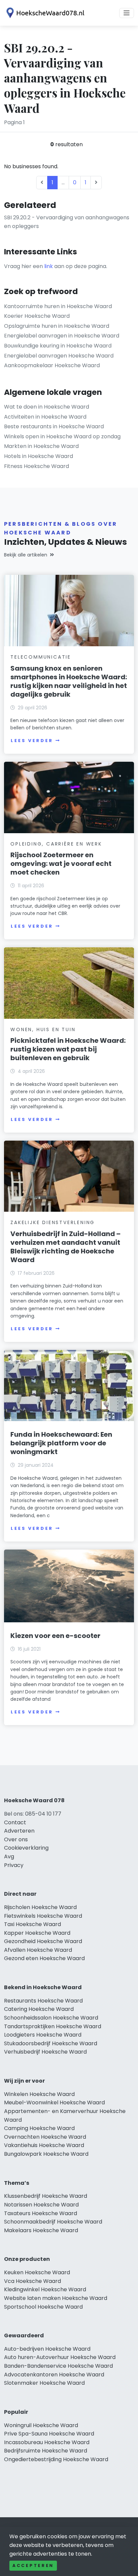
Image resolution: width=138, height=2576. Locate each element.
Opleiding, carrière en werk (56, 844)
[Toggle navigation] (127, 13)
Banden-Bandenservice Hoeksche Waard (58, 2366)
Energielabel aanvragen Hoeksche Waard (59, 356)
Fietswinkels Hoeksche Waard (43, 1916)
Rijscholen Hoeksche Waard (40, 1907)
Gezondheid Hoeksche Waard (43, 1941)
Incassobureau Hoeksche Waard (47, 2442)
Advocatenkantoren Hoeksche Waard (54, 2375)
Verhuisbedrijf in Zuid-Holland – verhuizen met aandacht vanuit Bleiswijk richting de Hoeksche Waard (65, 1247)
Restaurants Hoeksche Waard (43, 2001)
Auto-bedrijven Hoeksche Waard (47, 2349)
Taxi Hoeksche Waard (32, 1924)
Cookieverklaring (26, 1848)
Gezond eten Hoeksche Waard (44, 1958)
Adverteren (19, 1831)
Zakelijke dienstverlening (53, 1222)
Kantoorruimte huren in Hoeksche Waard (58, 306)
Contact (15, 1822)
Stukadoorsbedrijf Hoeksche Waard (51, 2043)
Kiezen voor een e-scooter (55, 1636)
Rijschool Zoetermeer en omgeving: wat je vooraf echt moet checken (61, 864)
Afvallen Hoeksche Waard (38, 1950)
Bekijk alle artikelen (26, 555)
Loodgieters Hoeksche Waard (43, 2035)
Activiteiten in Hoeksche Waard (45, 417)
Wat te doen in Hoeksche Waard (47, 407)
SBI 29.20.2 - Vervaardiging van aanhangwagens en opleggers (67, 222)
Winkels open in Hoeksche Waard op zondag (62, 436)
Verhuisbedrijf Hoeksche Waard (45, 2052)
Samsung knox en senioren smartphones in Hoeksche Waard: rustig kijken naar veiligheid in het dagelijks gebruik (69, 681)
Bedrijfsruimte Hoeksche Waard (46, 2451)
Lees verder (32, 741)
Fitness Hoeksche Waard (37, 466)
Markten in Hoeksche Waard (41, 446)
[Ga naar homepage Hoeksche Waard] (44, 13)
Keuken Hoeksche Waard (37, 2272)
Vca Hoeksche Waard (32, 2281)
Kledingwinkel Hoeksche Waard (45, 2289)
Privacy (14, 1865)
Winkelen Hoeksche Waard (39, 2094)
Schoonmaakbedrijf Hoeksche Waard (53, 2222)
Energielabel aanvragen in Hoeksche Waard (62, 336)
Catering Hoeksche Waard (39, 2009)
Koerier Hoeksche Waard (37, 316)
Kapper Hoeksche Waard (37, 1933)
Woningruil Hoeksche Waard (41, 2425)
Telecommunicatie (41, 657)
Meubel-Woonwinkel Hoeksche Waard (54, 2102)
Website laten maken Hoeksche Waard (56, 2298)
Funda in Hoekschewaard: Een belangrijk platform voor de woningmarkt (61, 1443)
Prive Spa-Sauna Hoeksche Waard (49, 2434)
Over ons (16, 1839)
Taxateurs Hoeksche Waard (41, 2213)
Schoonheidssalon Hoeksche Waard (51, 2018)
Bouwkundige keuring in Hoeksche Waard (58, 346)
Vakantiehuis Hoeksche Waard (44, 2145)
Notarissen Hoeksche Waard (41, 2205)
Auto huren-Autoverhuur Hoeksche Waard (60, 2357)
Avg (9, 1856)
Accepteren (33, 2565)
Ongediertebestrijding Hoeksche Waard (56, 2459)
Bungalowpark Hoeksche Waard (46, 2154)
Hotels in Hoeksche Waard (39, 456)
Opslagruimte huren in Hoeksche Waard (57, 326)
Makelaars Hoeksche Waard (41, 2230)
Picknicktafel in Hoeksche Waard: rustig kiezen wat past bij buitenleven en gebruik (68, 1049)
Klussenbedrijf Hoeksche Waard (46, 2196)
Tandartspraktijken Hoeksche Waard (53, 2026)
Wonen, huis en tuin (43, 1029)
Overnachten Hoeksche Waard (45, 2137)
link (49, 266)
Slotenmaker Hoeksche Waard (44, 2383)
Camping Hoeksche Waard (39, 2128)
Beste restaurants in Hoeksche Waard (54, 426)
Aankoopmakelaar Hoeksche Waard (52, 365)
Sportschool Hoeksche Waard (43, 2307)
